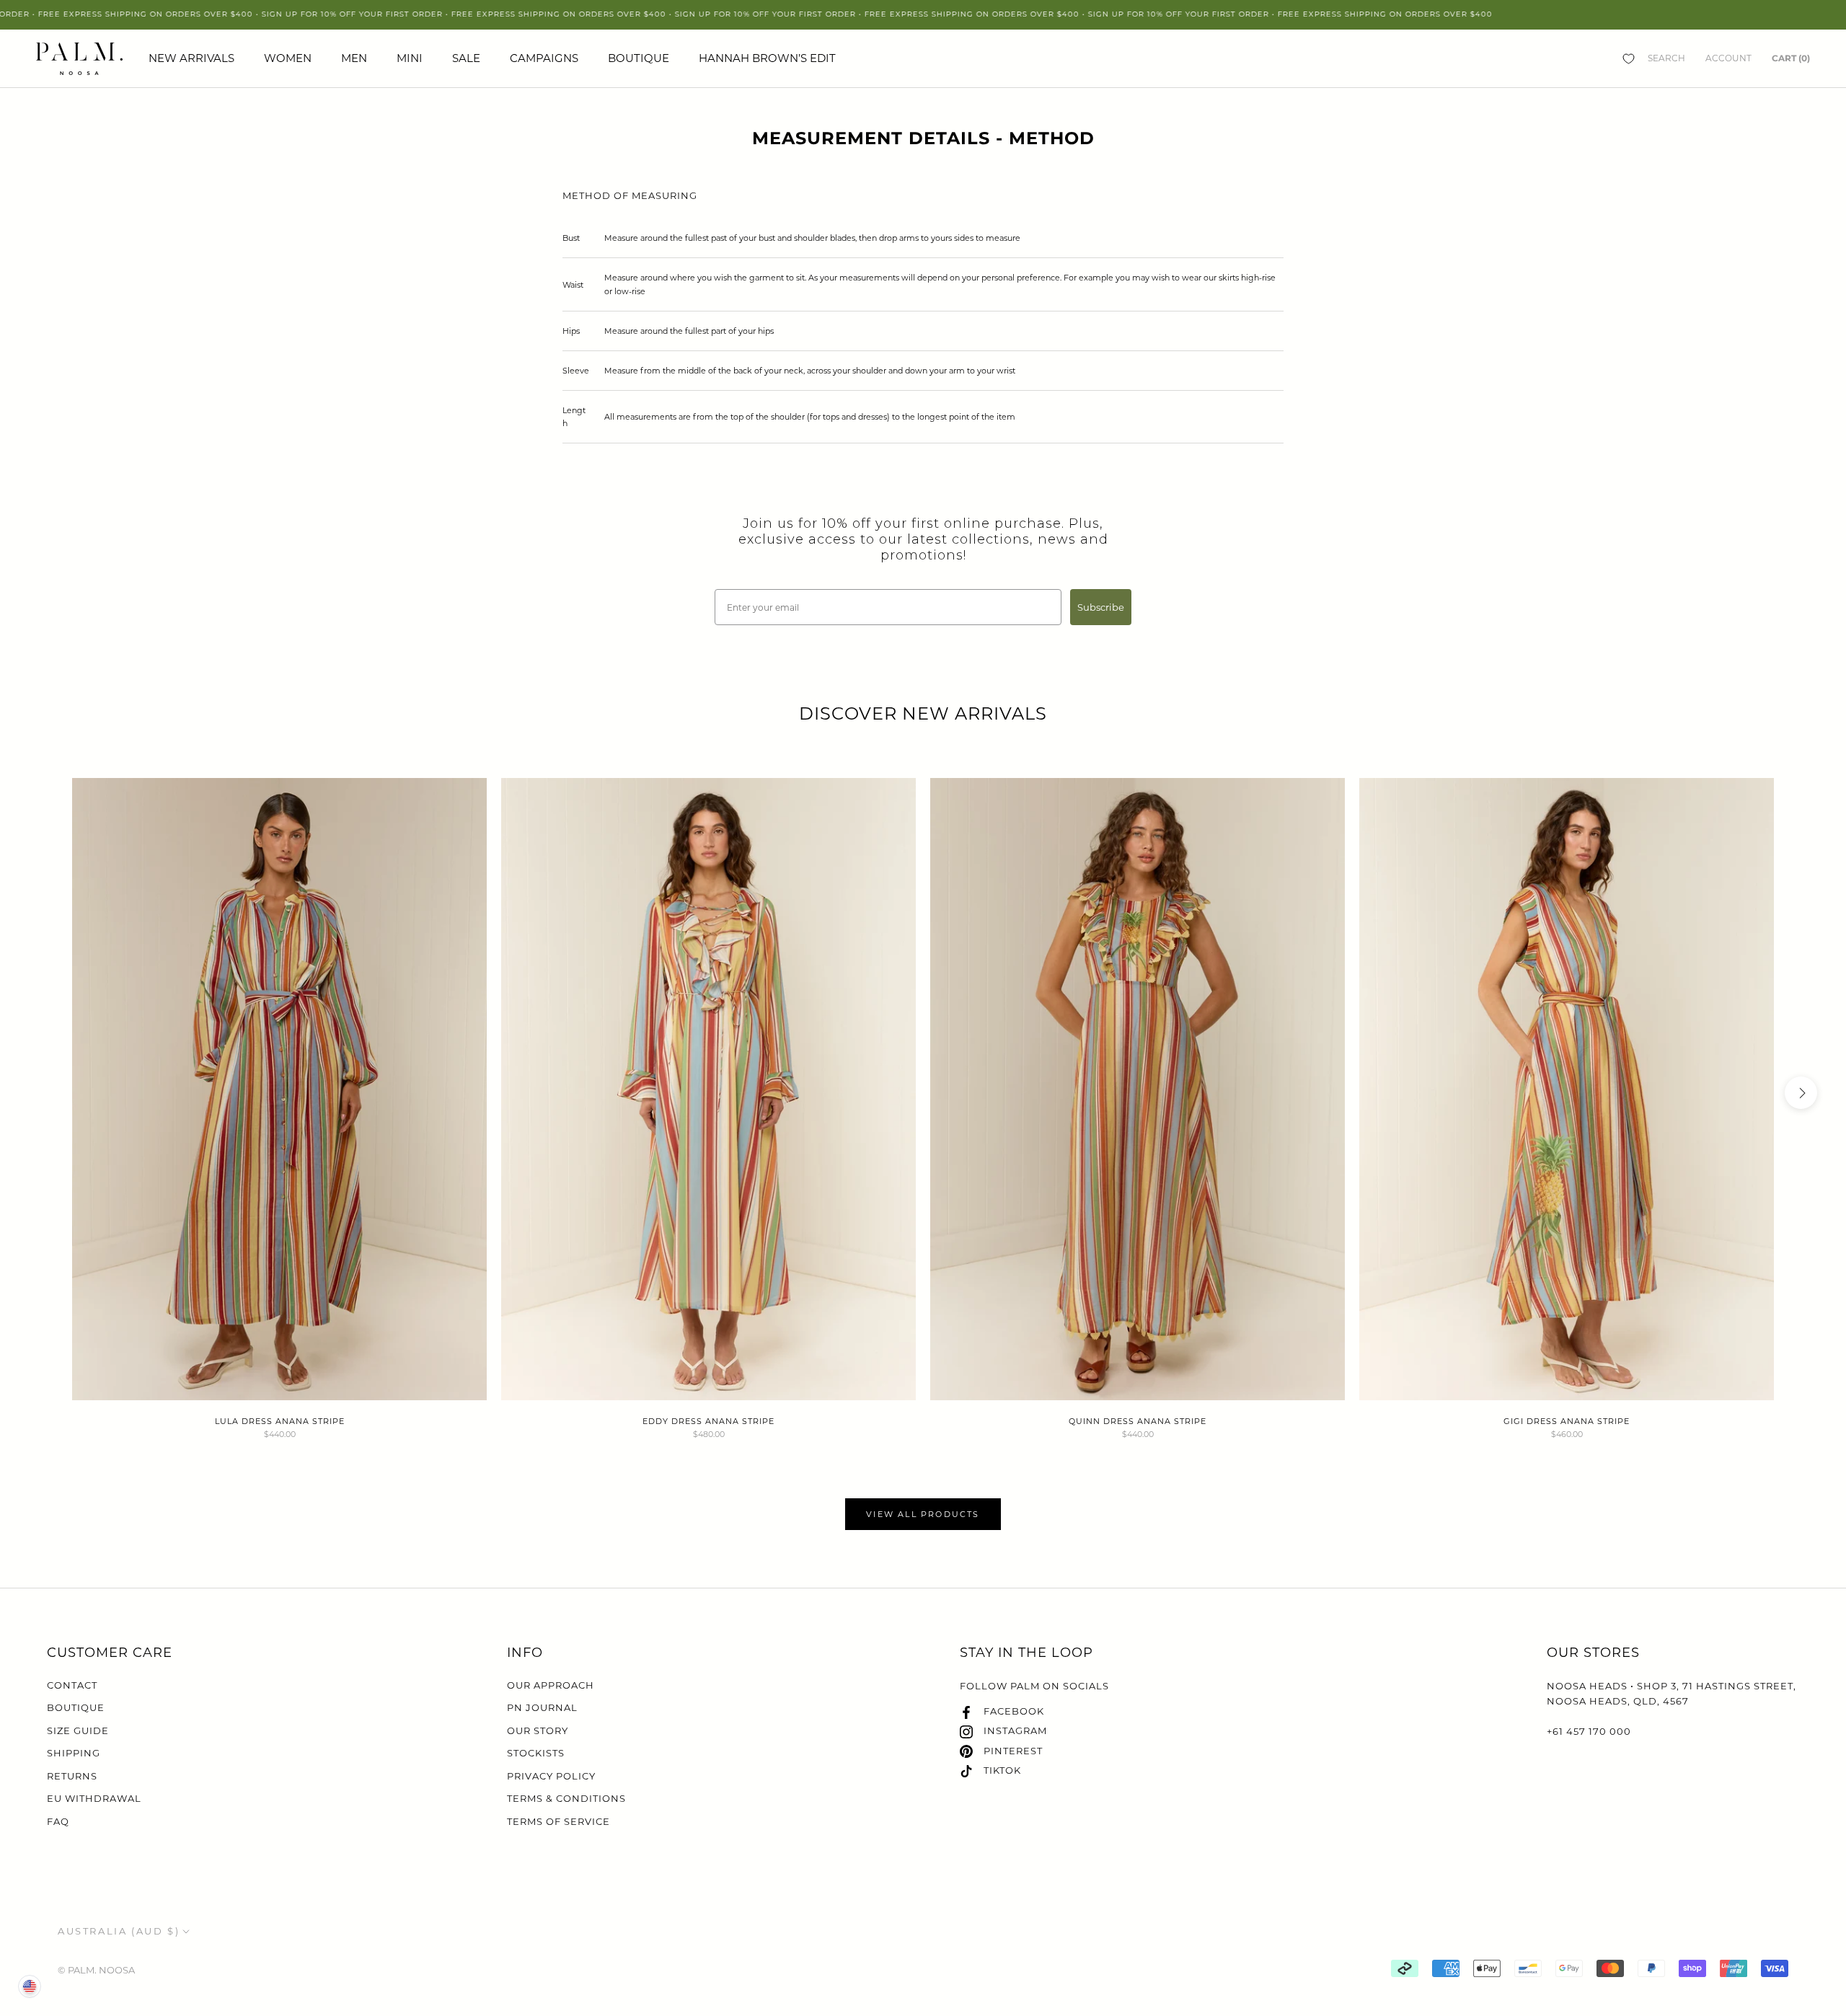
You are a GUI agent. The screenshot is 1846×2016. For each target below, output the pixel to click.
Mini (410, 58)
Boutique (639, 58)
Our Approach (551, 1685)
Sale (466, 58)
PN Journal (542, 1707)
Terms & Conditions (566, 1798)
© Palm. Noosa (96, 1970)
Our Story (538, 1730)
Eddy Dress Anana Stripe (708, 1421)
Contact (72, 1685)
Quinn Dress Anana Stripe (1138, 1421)
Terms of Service (558, 1821)
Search (1666, 58)
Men (354, 58)
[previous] (45, 1093)
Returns (72, 1776)
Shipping (74, 1753)
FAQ (58, 1821)
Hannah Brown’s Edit (767, 58)
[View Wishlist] (1629, 58)
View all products (923, 1514)
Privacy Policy (551, 1776)
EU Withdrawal (94, 1798)
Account (1728, 58)
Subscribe (1101, 607)
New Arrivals (191, 58)
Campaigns (544, 58)
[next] (1801, 1093)
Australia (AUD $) (119, 1931)
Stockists (536, 1753)
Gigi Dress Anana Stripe (1567, 1421)
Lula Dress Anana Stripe (280, 1421)
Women (288, 58)
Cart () (1791, 58)
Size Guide (78, 1730)
